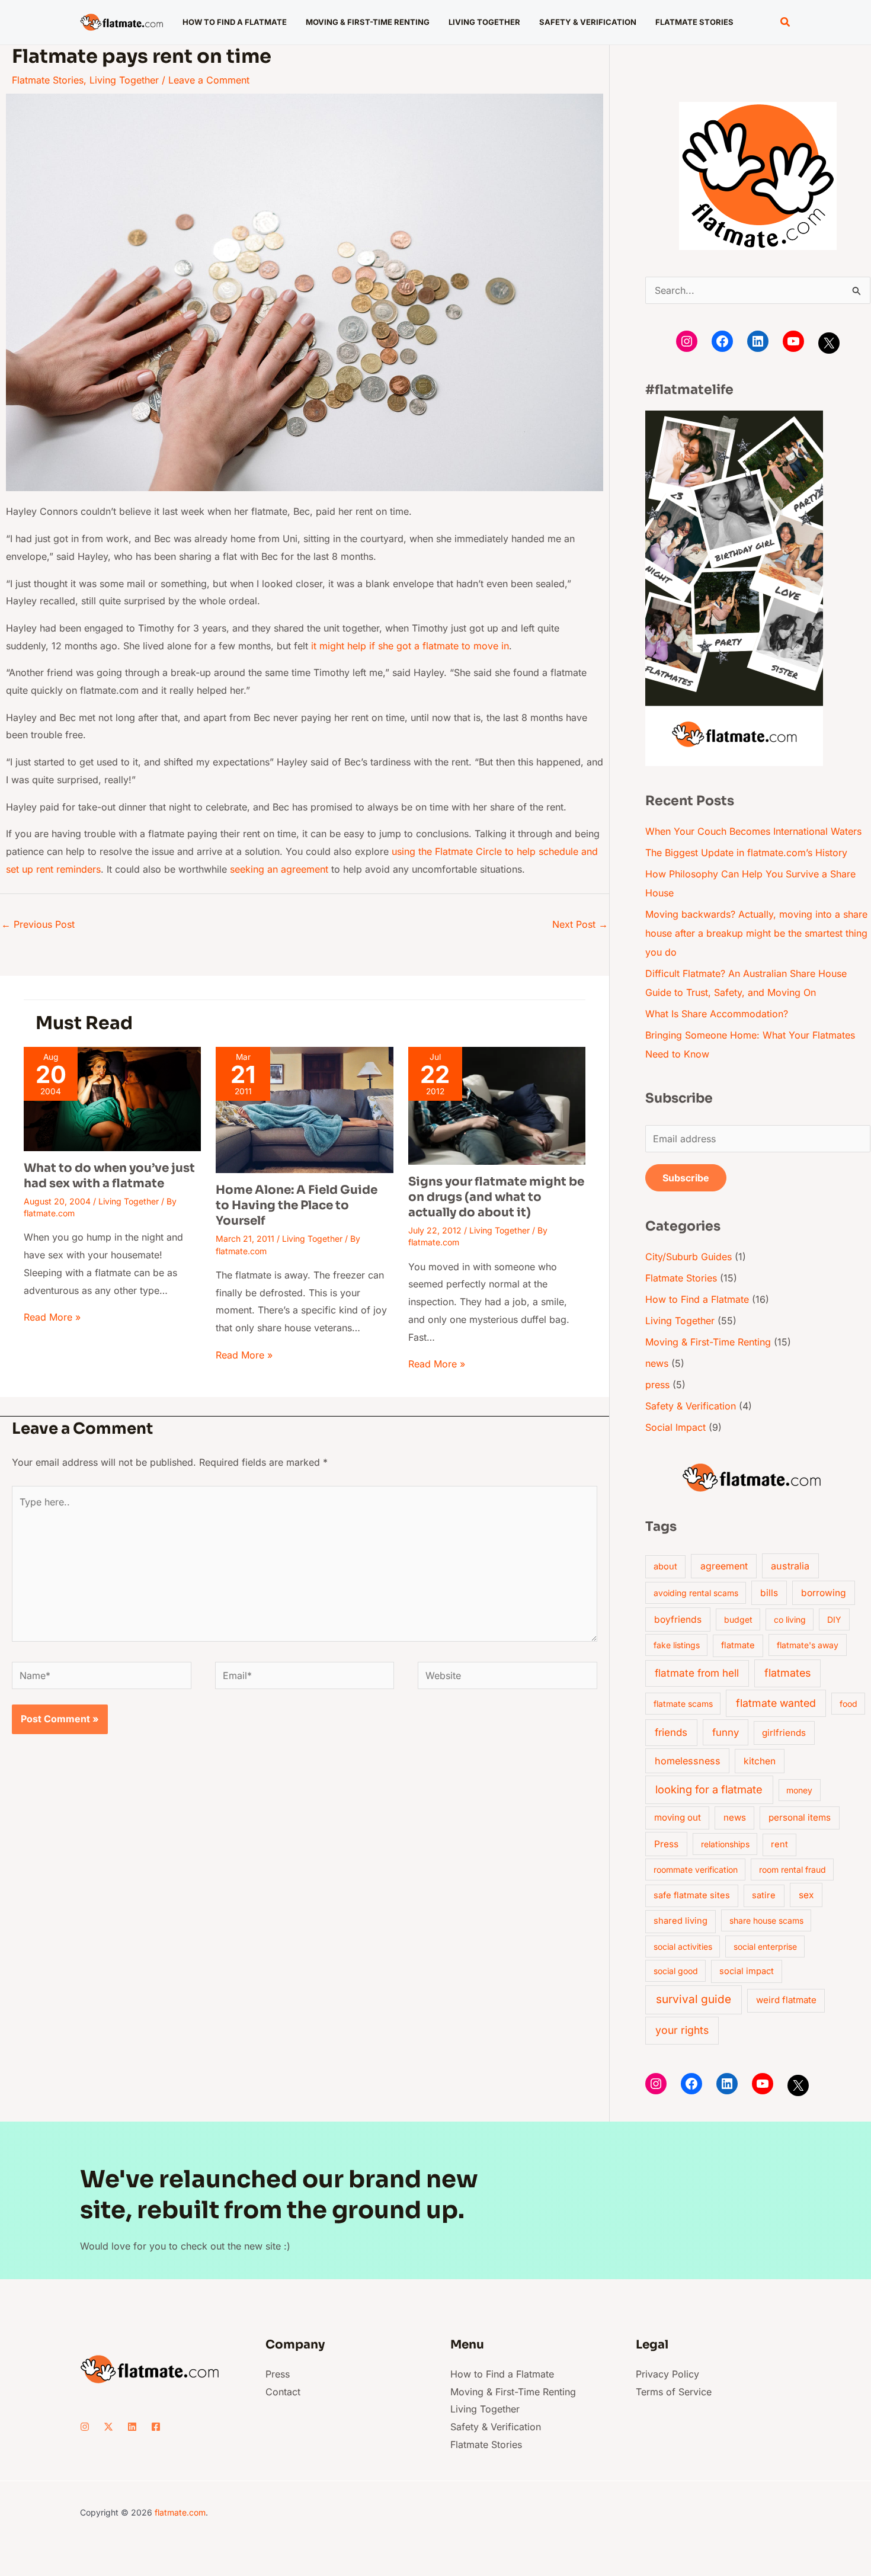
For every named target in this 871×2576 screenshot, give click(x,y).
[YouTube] (793, 341)
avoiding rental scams (696, 1593)
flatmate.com (180, 2512)
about (665, 1566)
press (657, 1385)
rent (779, 1844)
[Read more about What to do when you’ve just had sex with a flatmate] (112, 1098)
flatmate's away (808, 1645)
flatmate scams (683, 1704)
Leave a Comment (209, 80)
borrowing (824, 1593)
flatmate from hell (697, 1673)
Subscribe (686, 1178)
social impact (747, 1971)
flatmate (738, 1645)
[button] (786, 22)
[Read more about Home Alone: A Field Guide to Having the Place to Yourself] (304, 1109)
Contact (283, 2392)
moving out (678, 1817)
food (848, 1704)
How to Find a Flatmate (697, 1299)
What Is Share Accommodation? (717, 1014)
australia (790, 1566)
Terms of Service (674, 2392)
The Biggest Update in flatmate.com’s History (746, 853)
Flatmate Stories (48, 80)
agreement (724, 1566)
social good (676, 1971)
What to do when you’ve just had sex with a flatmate (109, 1176)
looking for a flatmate (709, 1789)
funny (726, 1732)
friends (671, 1732)
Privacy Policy (667, 2374)
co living (790, 1619)
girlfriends (784, 1733)
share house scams (766, 1920)
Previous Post (38, 924)
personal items (800, 1817)
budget (738, 1619)
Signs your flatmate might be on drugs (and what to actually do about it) (496, 1197)
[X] (829, 343)
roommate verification (696, 1869)
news (657, 1363)
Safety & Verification (691, 1406)
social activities (683, 1947)
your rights (682, 2030)
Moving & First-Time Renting (708, 1342)
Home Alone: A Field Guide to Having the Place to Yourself (297, 1205)
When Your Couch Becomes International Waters (753, 831)
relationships (725, 1844)
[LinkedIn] (758, 341)
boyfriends (678, 1619)
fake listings (677, 1645)
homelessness (688, 1761)
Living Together (124, 80)
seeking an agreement (279, 869)
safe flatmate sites (692, 1895)
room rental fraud (792, 1869)
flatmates (787, 1673)
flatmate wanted (776, 1703)
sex (806, 1895)
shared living (681, 1921)
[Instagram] (687, 341)
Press (666, 1844)
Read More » (52, 1317)
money (799, 1790)
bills (769, 1593)
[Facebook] (722, 341)
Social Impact (675, 1427)
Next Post (580, 924)
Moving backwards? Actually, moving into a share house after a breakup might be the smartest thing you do (756, 933)
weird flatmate (786, 2000)
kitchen (760, 1761)
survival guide (694, 1999)
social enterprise (765, 1947)
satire (764, 1895)
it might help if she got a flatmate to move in (410, 646)
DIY (834, 1619)
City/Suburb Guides (689, 1257)
